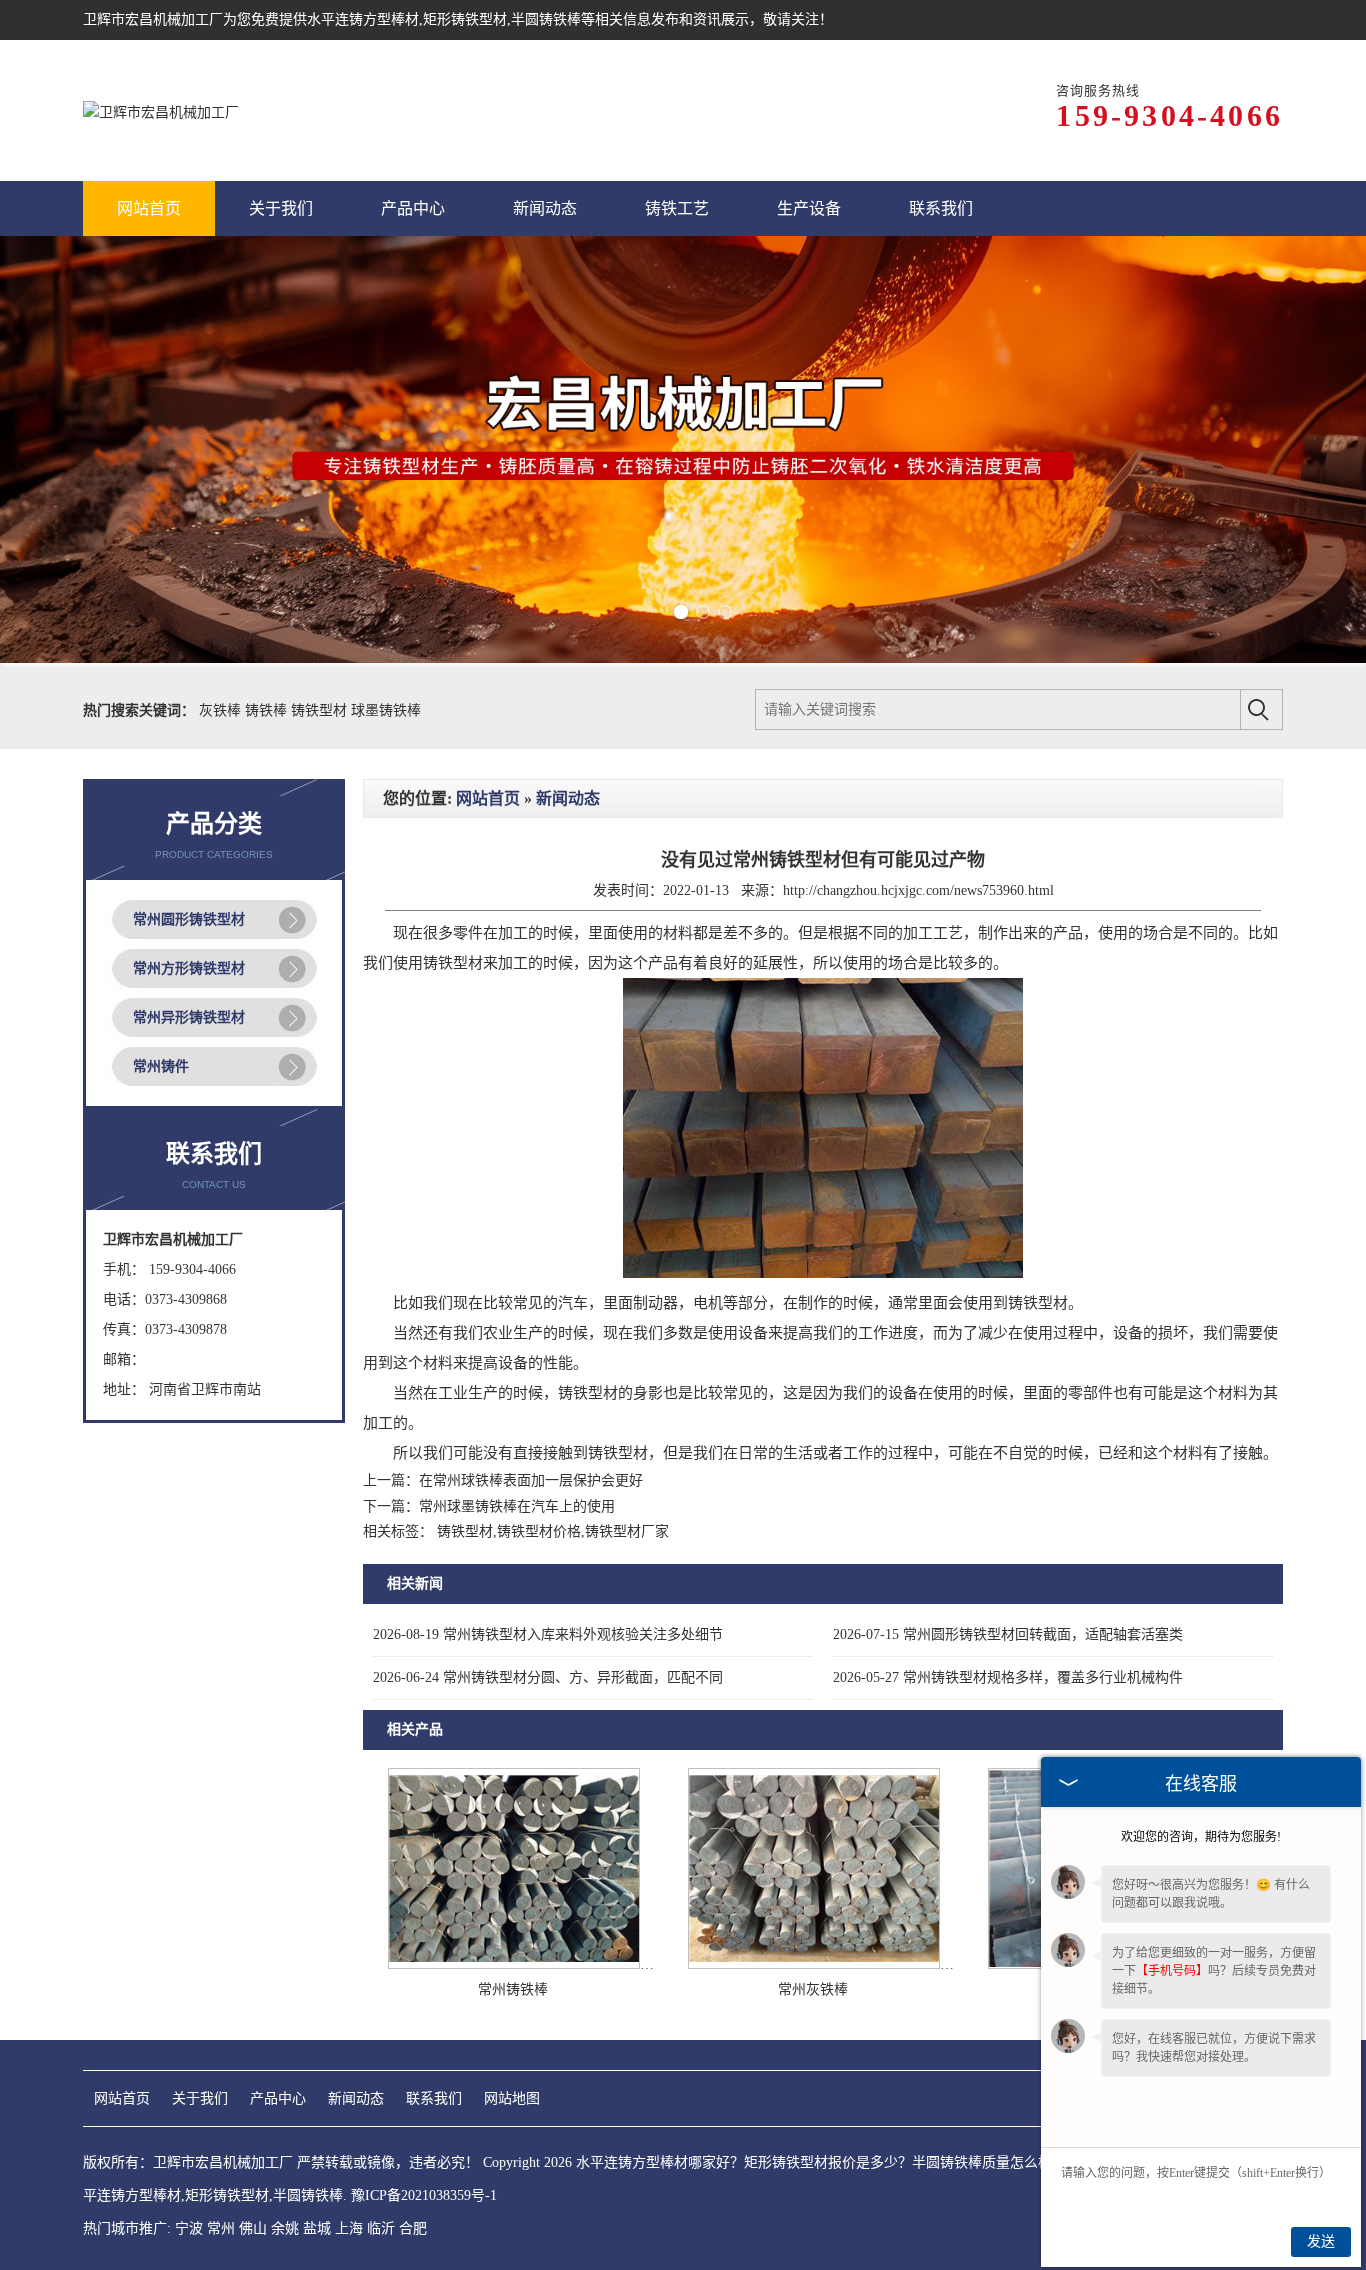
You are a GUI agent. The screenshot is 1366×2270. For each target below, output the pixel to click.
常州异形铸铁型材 (189, 1017)
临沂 (381, 2228)
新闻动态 (568, 798)
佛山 (253, 2228)
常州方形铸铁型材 (189, 968)
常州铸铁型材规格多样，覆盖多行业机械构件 (1008, 1677)
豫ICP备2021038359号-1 (424, 2195)
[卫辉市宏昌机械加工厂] (161, 110)
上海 (349, 2228)
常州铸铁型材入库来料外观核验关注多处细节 (548, 1634)
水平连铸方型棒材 (363, 19)
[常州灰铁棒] (814, 1964)
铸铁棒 (268, 710)
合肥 (413, 2228)
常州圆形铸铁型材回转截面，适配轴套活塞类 (1008, 1634)
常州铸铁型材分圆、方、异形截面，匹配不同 (548, 1677)
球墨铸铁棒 (386, 710)
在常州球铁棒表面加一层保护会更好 (531, 1480)
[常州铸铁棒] (514, 1964)
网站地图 (512, 2098)
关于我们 (200, 2098)
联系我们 (434, 2098)
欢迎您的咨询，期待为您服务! (1201, 1837)
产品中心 (278, 2098)
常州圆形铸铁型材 (189, 919)
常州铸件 (161, 1066)
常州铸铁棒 (513, 1989)
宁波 (189, 2228)
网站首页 (488, 798)
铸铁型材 (321, 710)
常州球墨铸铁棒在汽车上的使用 (517, 1506)
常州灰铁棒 (813, 1989)
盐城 (317, 2228)
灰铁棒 (222, 710)
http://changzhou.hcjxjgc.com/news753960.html (918, 890)
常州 (221, 2228)
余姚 (285, 2228)
